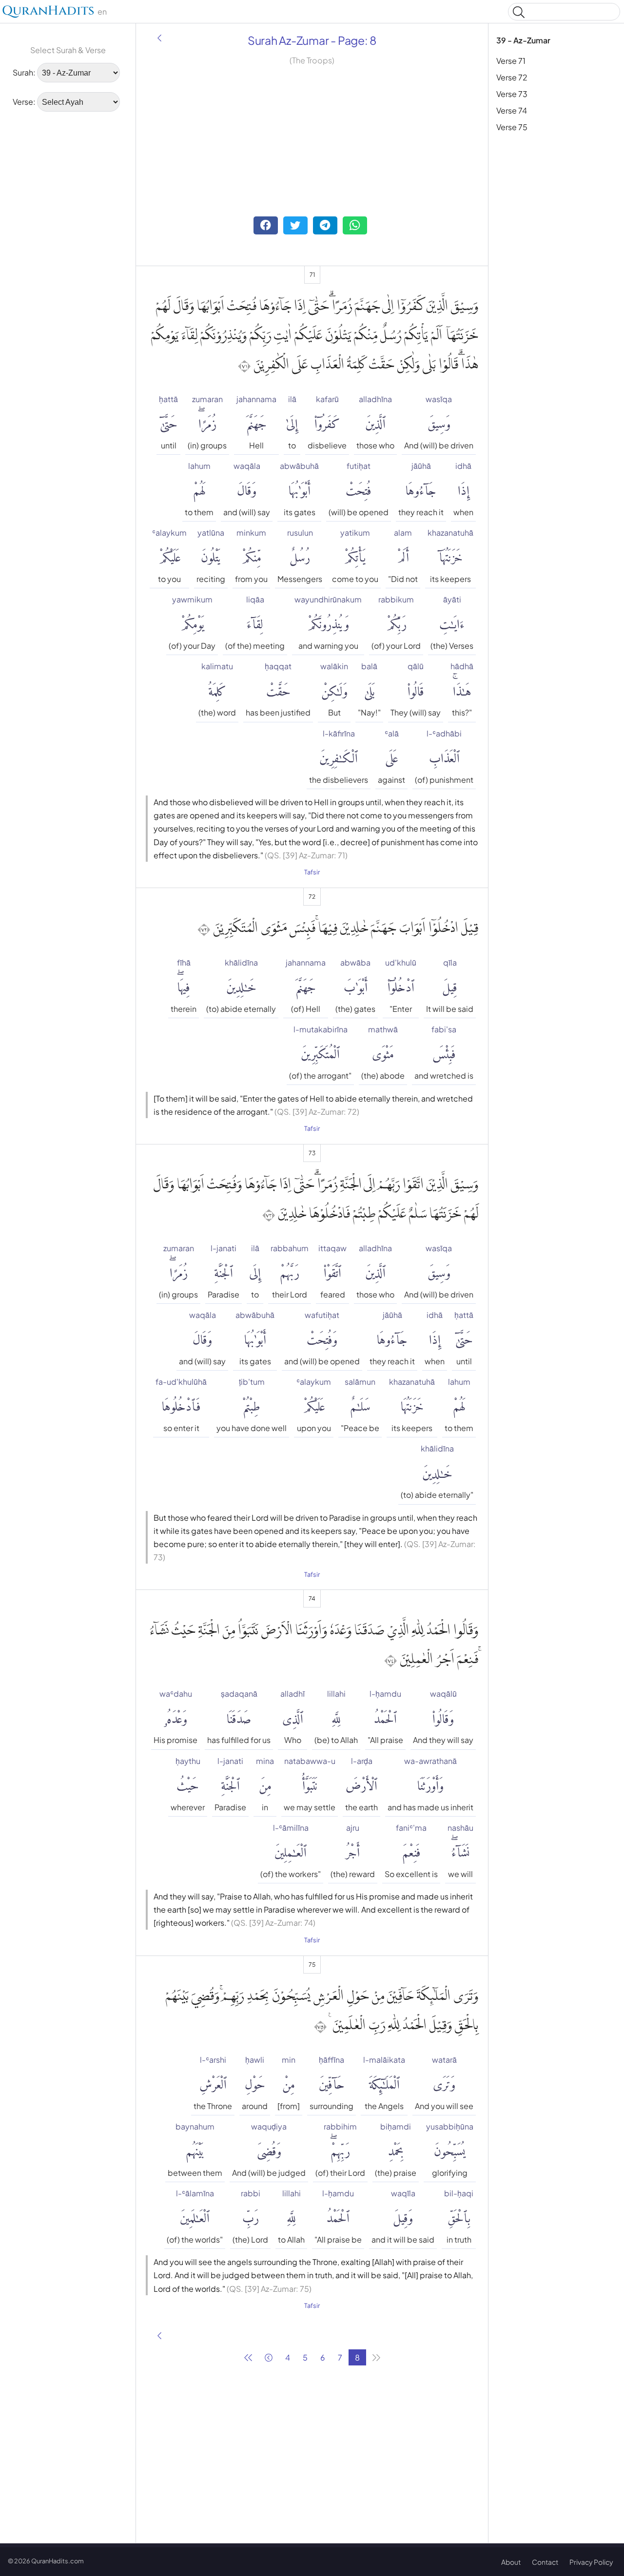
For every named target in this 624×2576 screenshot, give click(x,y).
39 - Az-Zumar (523, 40)
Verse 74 (512, 110)
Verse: (24, 102)
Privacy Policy (591, 2562)
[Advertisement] (68, 268)
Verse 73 (512, 94)
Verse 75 (512, 127)
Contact (545, 2562)
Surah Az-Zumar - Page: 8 (312, 40)
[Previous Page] (159, 38)
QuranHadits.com (58, 2561)
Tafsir (312, 872)
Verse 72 (512, 77)
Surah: (24, 72)
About (511, 2562)
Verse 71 (511, 61)
